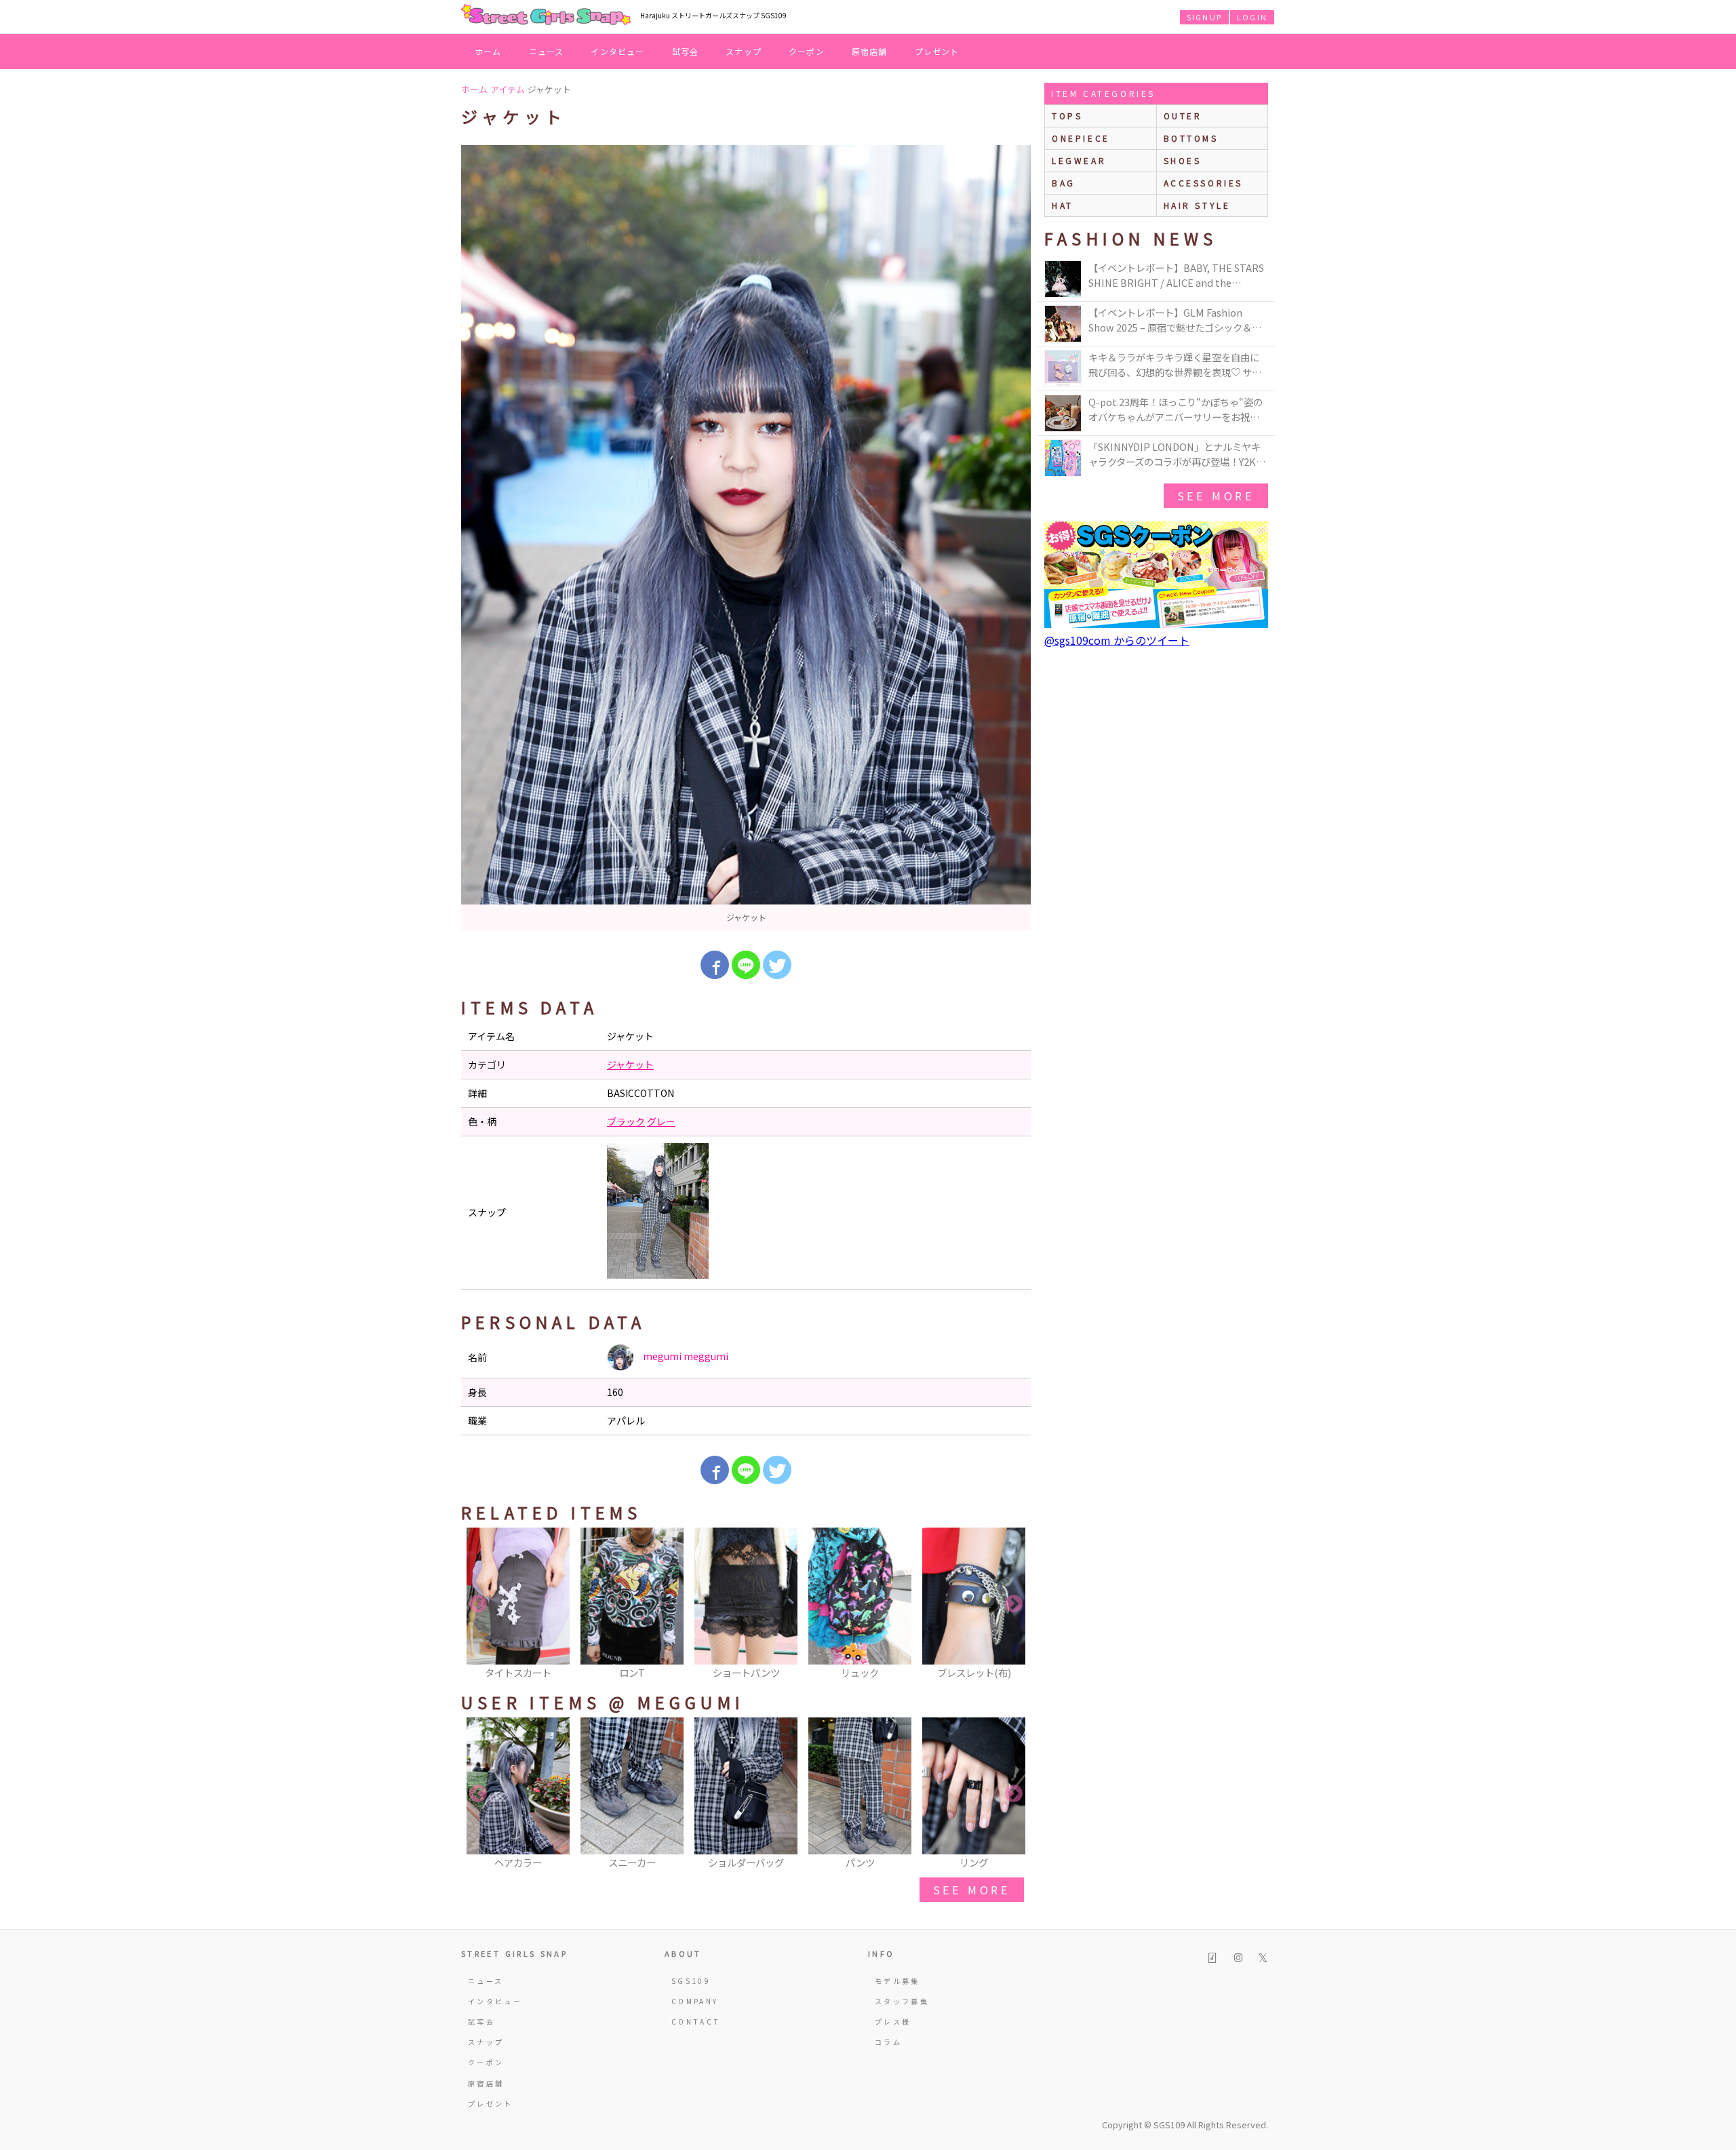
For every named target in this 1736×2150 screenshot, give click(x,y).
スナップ (744, 51)
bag (1064, 183)
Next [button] (1014, 1604)
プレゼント (937, 51)
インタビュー (617, 51)
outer (1183, 116)
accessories (1204, 183)
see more (972, 1890)
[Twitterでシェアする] (777, 965)
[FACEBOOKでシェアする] (715, 965)
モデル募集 (897, 1981)
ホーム (488, 51)
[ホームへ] (546, 16)
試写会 (686, 51)
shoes (1183, 160)
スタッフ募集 (902, 2001)
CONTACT (696, 2022)
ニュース (547, 51)
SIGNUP (1204, 17)
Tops (1067, 116)
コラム (888, 2042)
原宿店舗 (870, 51)
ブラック (626, 1121)
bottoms (1191, 138)
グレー (661, 1121)
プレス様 (893, 2022)
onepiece (1081, 138)
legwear (1079, 160)
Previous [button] (478, 1604)
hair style (1197, 205)
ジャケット (630, 1064)
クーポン (807, 51)
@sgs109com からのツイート (1117, 640)
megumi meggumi (685, 1356)
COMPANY (695, 2001)
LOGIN (1252, 17)
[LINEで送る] (746, 965)
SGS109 (691, 1981)
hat (1063, 205)
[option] (746, 538)
